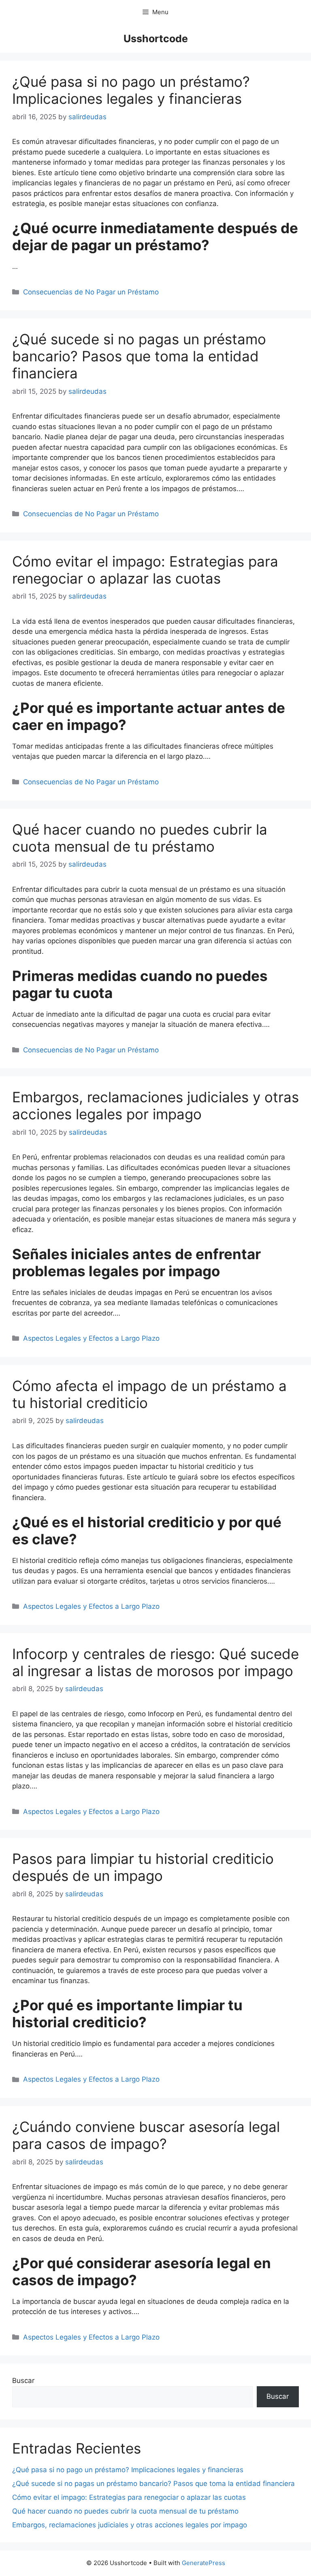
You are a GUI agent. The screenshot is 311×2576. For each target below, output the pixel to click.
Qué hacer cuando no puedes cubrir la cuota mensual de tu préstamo (140, 838)
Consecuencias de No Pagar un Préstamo (91, 292)
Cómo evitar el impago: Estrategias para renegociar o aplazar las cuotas (145, 570)
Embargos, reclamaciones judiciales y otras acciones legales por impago (155, 1106)
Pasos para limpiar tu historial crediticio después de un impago (143, 1867)
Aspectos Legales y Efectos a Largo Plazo (91, 1338)
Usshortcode (156, 39)
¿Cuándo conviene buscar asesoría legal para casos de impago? (146, 2135)
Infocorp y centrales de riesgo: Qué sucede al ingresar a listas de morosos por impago (155, 1662)
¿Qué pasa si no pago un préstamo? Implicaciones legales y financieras (131, 90)
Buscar (23, 2381)
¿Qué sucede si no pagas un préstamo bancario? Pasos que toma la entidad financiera (139, 356)
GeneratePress (203, 2563)
